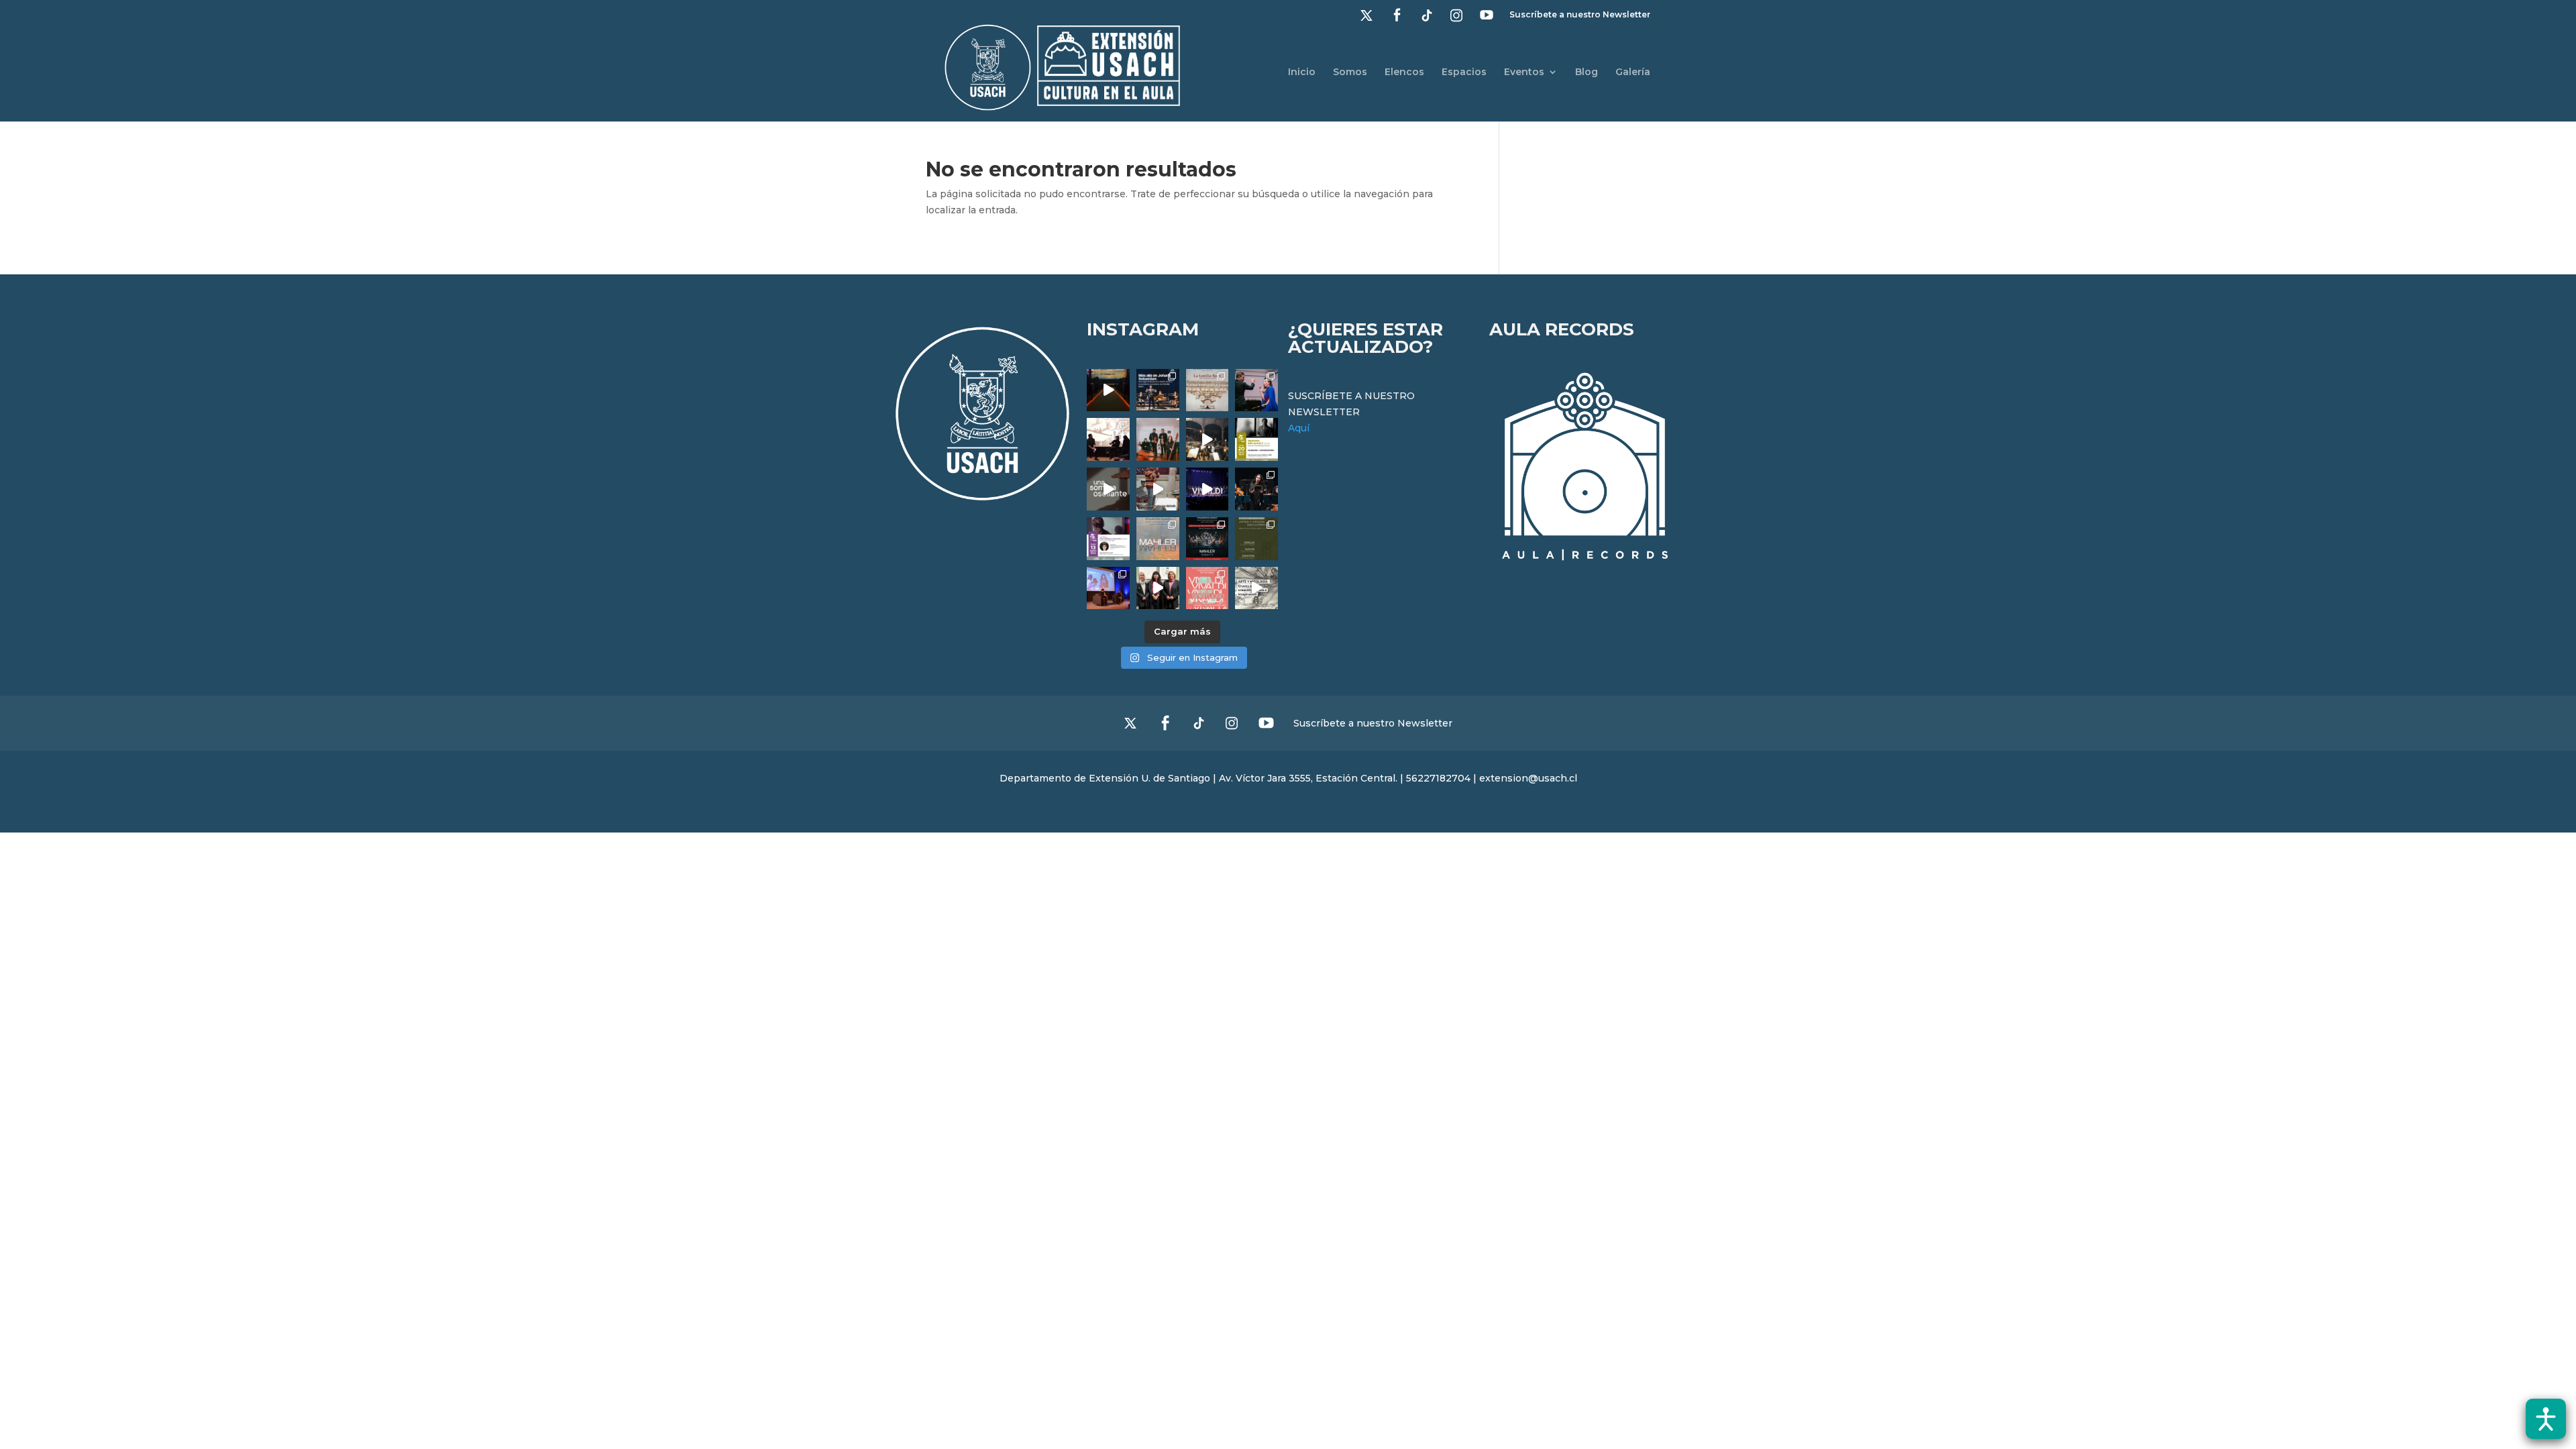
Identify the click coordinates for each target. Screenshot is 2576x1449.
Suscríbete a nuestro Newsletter (1580, 15)
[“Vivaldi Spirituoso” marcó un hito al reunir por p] (1207, 489)
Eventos (1524, 72)
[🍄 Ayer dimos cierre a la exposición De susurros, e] (1158, 588)
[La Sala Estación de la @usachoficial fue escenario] (1108, 439)
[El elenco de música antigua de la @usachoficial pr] (1207, 390)
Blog (1587, 72)
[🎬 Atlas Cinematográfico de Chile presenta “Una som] (1108, 539)
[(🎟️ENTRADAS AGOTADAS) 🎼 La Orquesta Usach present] (1158, 539)
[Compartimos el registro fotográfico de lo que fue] (1256, 390)
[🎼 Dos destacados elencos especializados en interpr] (1207, 588)
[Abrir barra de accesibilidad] (2546, 1419)
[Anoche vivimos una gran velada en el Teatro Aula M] (1256, 489)
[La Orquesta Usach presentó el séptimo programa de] (1207, 439)
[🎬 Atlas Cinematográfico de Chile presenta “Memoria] (1256, 439)
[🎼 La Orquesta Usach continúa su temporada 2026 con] (1207, 539)
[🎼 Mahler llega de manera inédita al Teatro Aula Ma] (1158, 489)
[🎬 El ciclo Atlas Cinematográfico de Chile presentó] (1108, 588)
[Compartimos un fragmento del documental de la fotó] (1108, 489)
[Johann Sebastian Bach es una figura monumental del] (1158, 390)
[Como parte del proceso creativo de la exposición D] (1256, 588)
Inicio (1302, 72)
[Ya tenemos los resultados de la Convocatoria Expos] (1256, 539)
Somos (1350, 72)
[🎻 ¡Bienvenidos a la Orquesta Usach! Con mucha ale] (1158, 439)
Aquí (1299, 428)
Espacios (1464, 72)
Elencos (1404, 72)
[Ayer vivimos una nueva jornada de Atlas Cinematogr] (1108, 390)
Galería (1633, 72)
